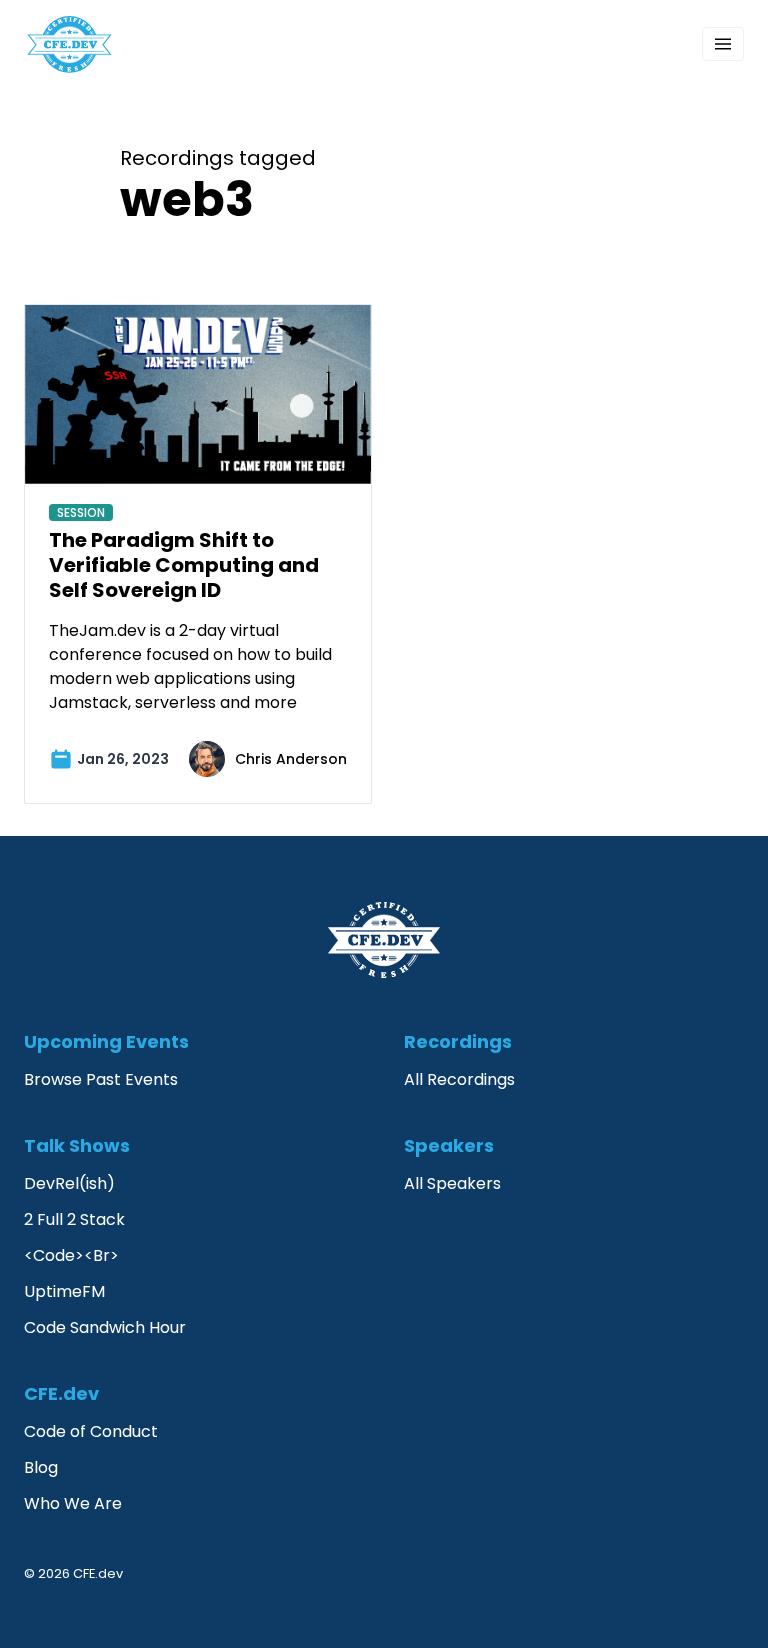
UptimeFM (64, 1291)
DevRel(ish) (69, 1183)
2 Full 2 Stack (74, 1219)
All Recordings (459, 1079)
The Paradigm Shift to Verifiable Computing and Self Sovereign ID (184, 565)
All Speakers (452, 1183)
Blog (41, 1467)
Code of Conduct (91, 1431)
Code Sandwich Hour (105, 1327)
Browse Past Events (101, 1079)
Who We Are (73, 1503)
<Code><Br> (71, 1255)
